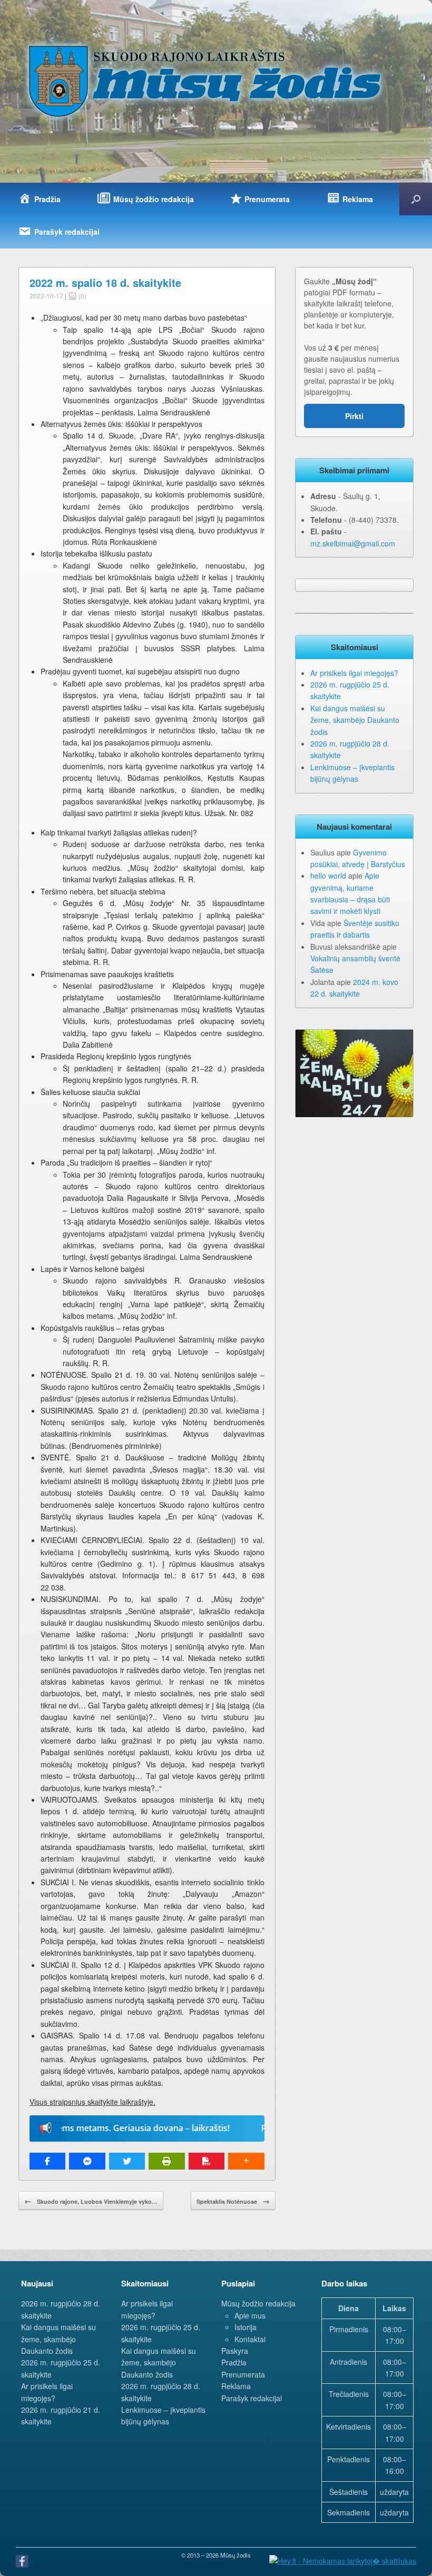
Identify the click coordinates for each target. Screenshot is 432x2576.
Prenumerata (243, 2374)
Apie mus (250, 2315)
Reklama (236, 2386)
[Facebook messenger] (87, 2161)
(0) (82, 296)
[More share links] (246, 2161)
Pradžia (234, 2362)
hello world (328, 876)
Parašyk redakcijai (252, 2398)
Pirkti (354, 416)
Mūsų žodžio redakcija (258, 2303)
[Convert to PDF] (207, 2161)
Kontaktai (250, 2339)
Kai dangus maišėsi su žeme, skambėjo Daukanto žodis (355, 720)
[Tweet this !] (127, 2161)
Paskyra (235, 2351)
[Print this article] (166, 2161)
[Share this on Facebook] (47, 2161)
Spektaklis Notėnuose (233, 2201)
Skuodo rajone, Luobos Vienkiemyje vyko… (91, 2201)
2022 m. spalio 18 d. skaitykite (105, 282)
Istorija (246, 2327)
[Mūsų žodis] (206, 81)
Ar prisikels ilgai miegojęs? (354, 673)
